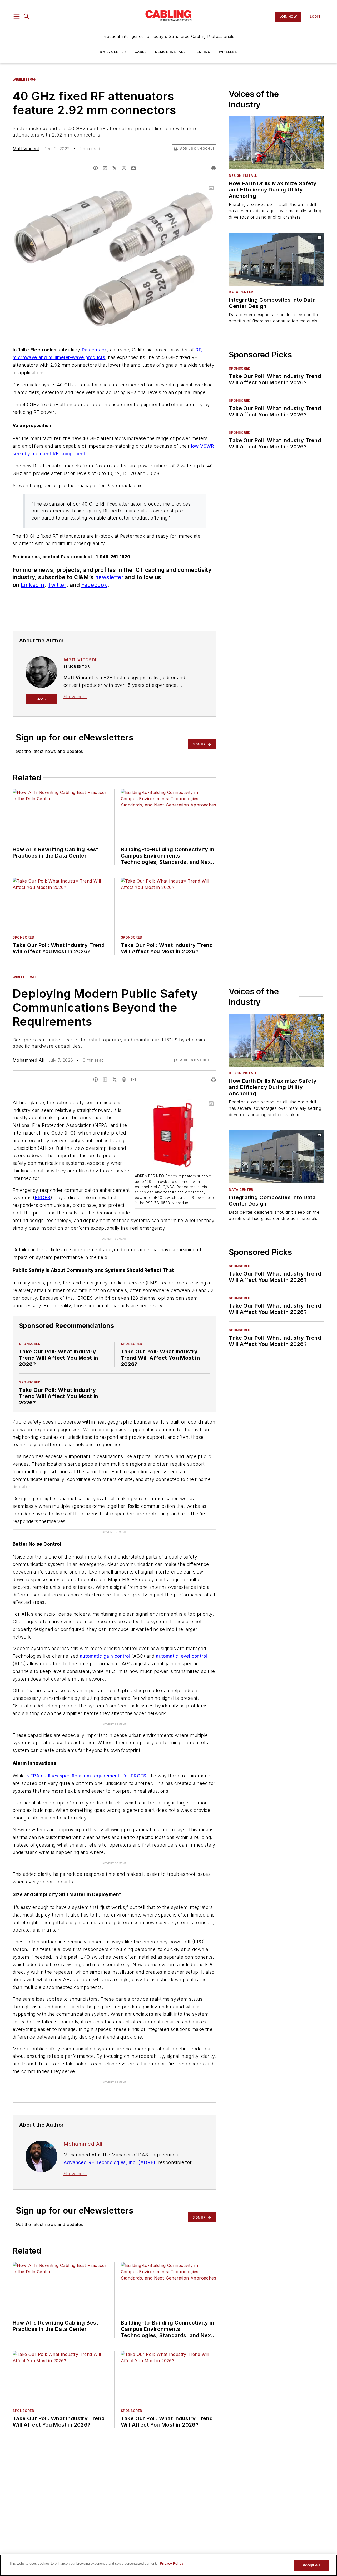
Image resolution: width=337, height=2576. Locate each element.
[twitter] (115, 168)
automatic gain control (105, 1656)
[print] (214, 168)
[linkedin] (105, 168)
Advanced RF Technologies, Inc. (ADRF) (109, 2162)
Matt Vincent (26, 149)
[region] (168, 2565)
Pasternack (94, 350)
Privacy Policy (172, 2564)
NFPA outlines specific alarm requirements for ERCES (86, 1776)
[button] (17, 17)
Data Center (113, 52)
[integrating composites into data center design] (277, 259)
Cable (141, 52)
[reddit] (124, 168)
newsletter (109, 577)
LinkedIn (33, 585)
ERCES (43, 1198)
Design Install (170, 52)
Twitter (57, 585)
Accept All (311, 2565)
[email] (133, 168)
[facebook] (96, 168)
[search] (27, 17)
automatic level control (181, 1656)
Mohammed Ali (28, 1060)
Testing (202, 52)
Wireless (228, 52)
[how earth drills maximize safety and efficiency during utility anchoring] (277, 143)
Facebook (94, 585)
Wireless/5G (24, 80)
